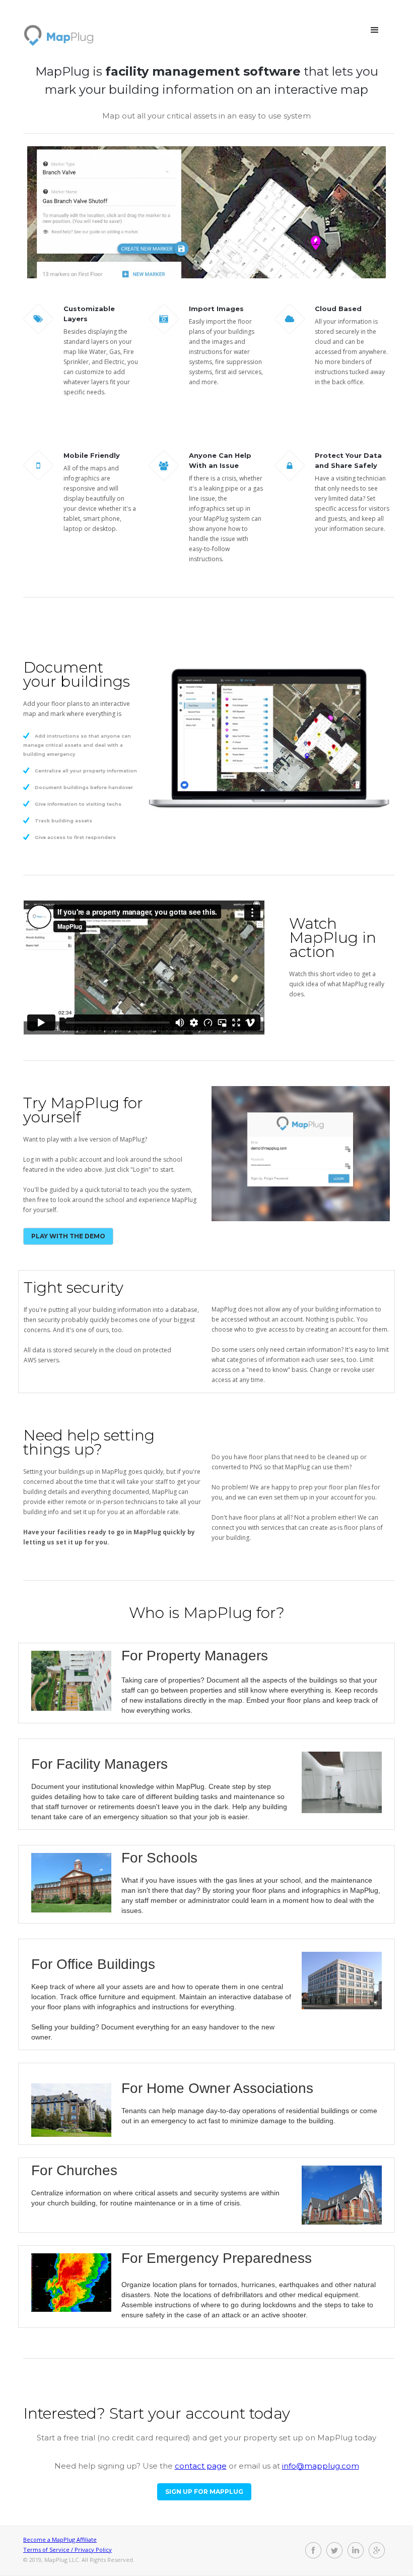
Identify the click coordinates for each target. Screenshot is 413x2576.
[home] (59, 31)
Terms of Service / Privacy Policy (67, 2550)
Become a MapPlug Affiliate (60, 2539)
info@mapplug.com (321, 2466)
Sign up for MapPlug (204, 2492)
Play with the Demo (68, 1236)
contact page (201, 2466)
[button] (375, 30)
